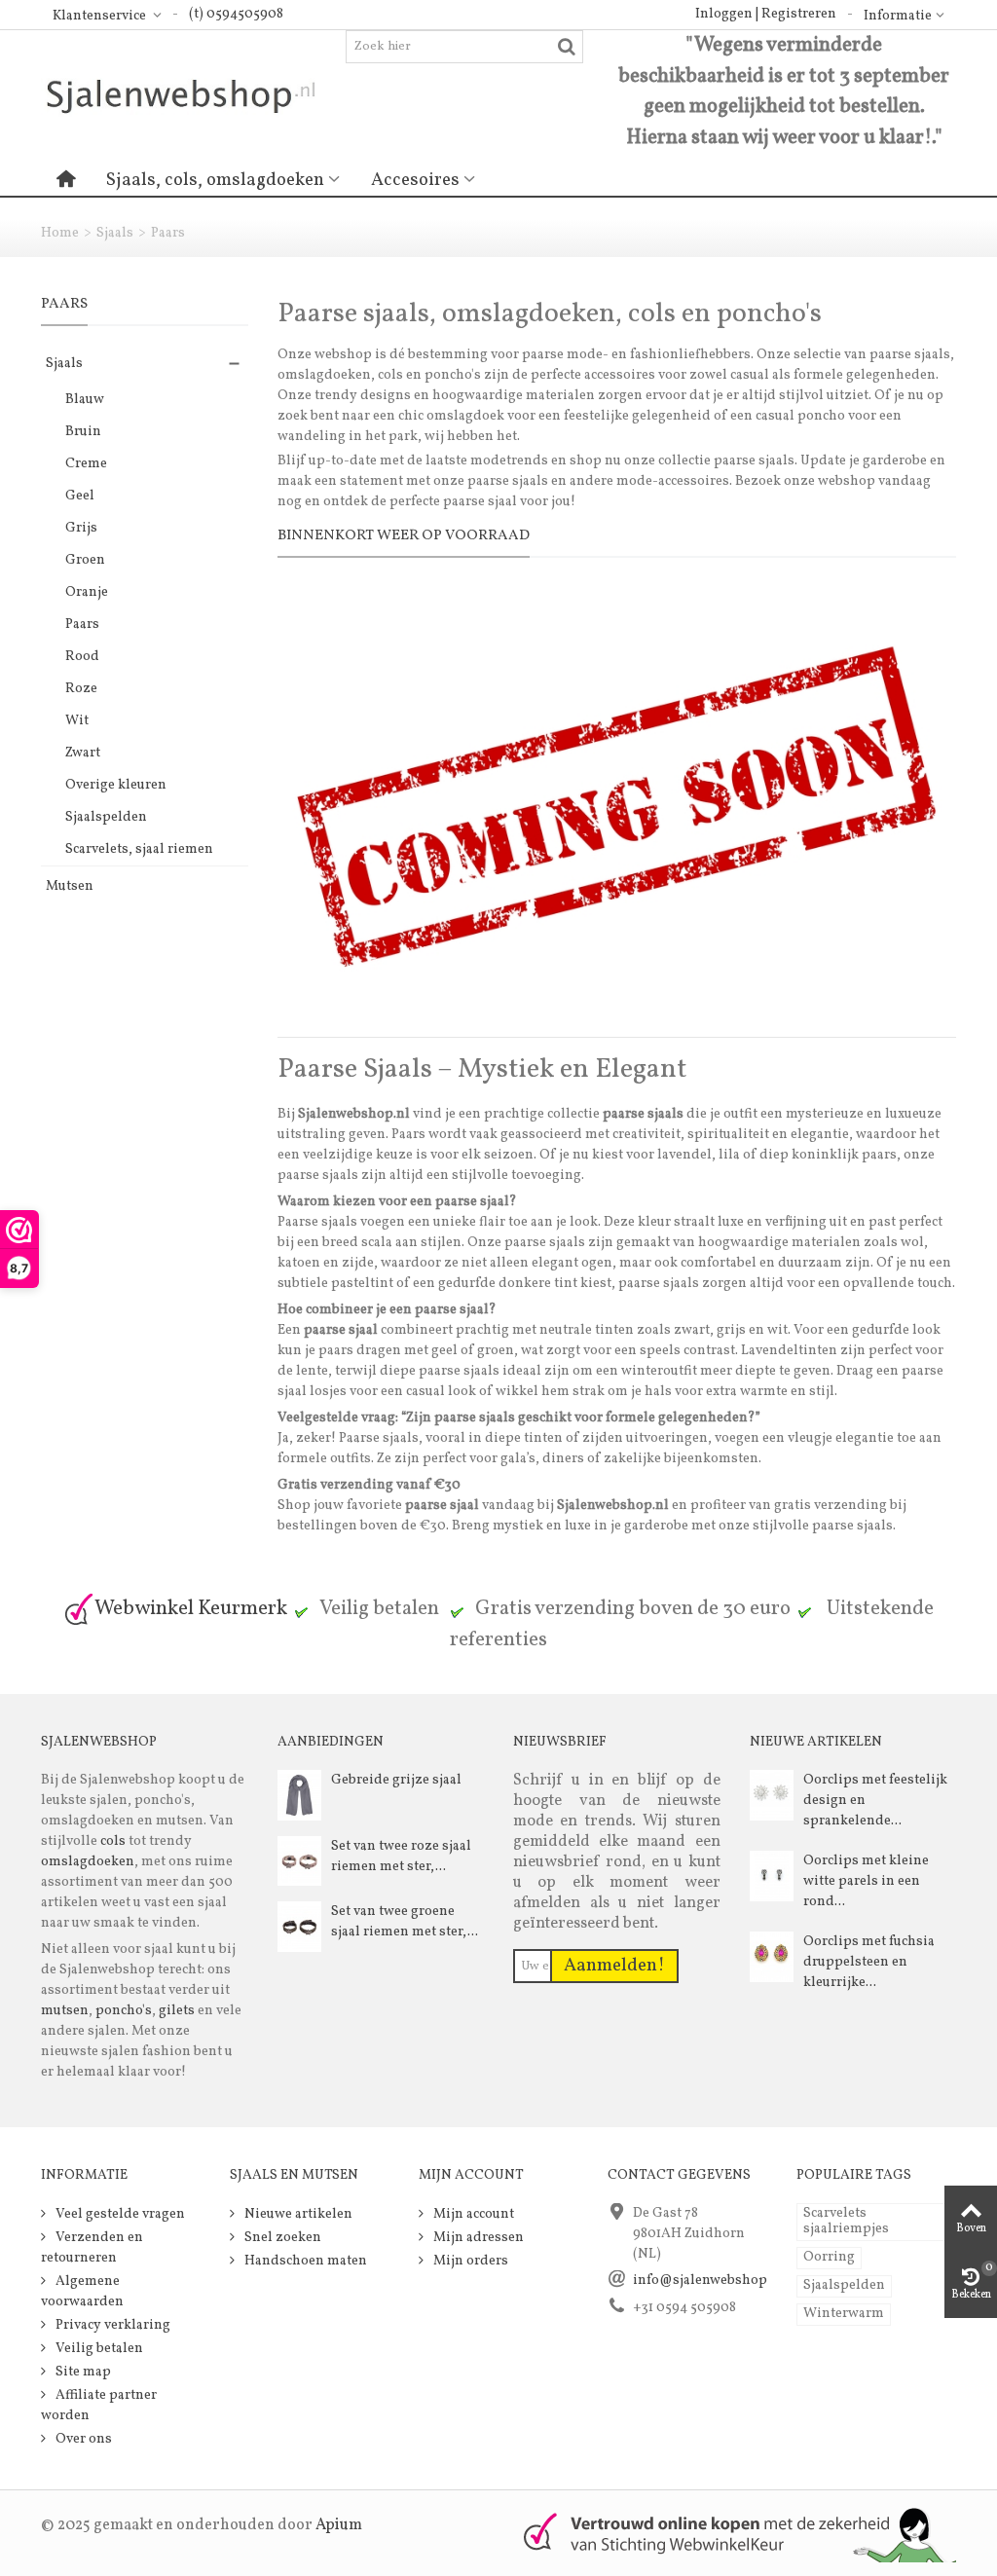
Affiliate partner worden (99, 2406)
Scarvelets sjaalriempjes (846, 2221)
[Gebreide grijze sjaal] (299, 1795)
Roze (81, 689)
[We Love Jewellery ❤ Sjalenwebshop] (193, 96)
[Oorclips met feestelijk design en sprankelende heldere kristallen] (772, 1795)
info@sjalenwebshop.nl (708, 2281)
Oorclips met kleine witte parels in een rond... (866, 1881)
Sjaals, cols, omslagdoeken (215, 180)
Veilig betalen (98, 2349)
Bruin (83, 432)
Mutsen (70, 886)
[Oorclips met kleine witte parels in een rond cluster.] (772, 1876)
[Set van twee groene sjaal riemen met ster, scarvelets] (299, 1926)
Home (60, 233)
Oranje (87, 592)
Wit (77, 721)
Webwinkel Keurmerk (191, 1609)
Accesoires (415, 180)
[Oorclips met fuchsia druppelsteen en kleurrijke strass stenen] (772, 1956)
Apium (339, 2525)
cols (111, 1841)
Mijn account (472, 2214)
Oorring (829, 2257)
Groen (85, 560)
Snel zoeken (281, 2238)
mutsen (65, 2011)
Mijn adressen (477, 2238)
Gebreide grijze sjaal (396, 1780)
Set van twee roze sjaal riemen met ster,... (401, 1857)
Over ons (82, 2439)
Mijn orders (469, 2261)
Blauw (85, 400)
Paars (82, 625)
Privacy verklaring (111, 2325)
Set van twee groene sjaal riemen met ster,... (405, 1922)
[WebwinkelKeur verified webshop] (728, 2534)
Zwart (83, 753)
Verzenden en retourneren (92, 2248)
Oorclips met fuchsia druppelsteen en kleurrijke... (869, 1962)
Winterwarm (844, 2314)
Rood (82, 657)
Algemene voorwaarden (82, 2292)
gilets (177, 2011)
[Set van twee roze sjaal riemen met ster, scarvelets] (299, 1861)
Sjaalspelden (106, 817)
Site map (82, 2372)
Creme (86, 464)
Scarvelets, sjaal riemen (139, 849)
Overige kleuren (116, 785)
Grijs (81, 528)
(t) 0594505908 (236, 14)
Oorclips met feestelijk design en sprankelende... (875, 1801)
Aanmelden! (614, 1966)
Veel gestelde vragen (119, 2214)
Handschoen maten (304, 2261)
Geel (80, 496)
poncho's (124, 2011)
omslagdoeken (88, 1862)
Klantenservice (101, 16)
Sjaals (115, 233)
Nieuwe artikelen (297, 2214)
